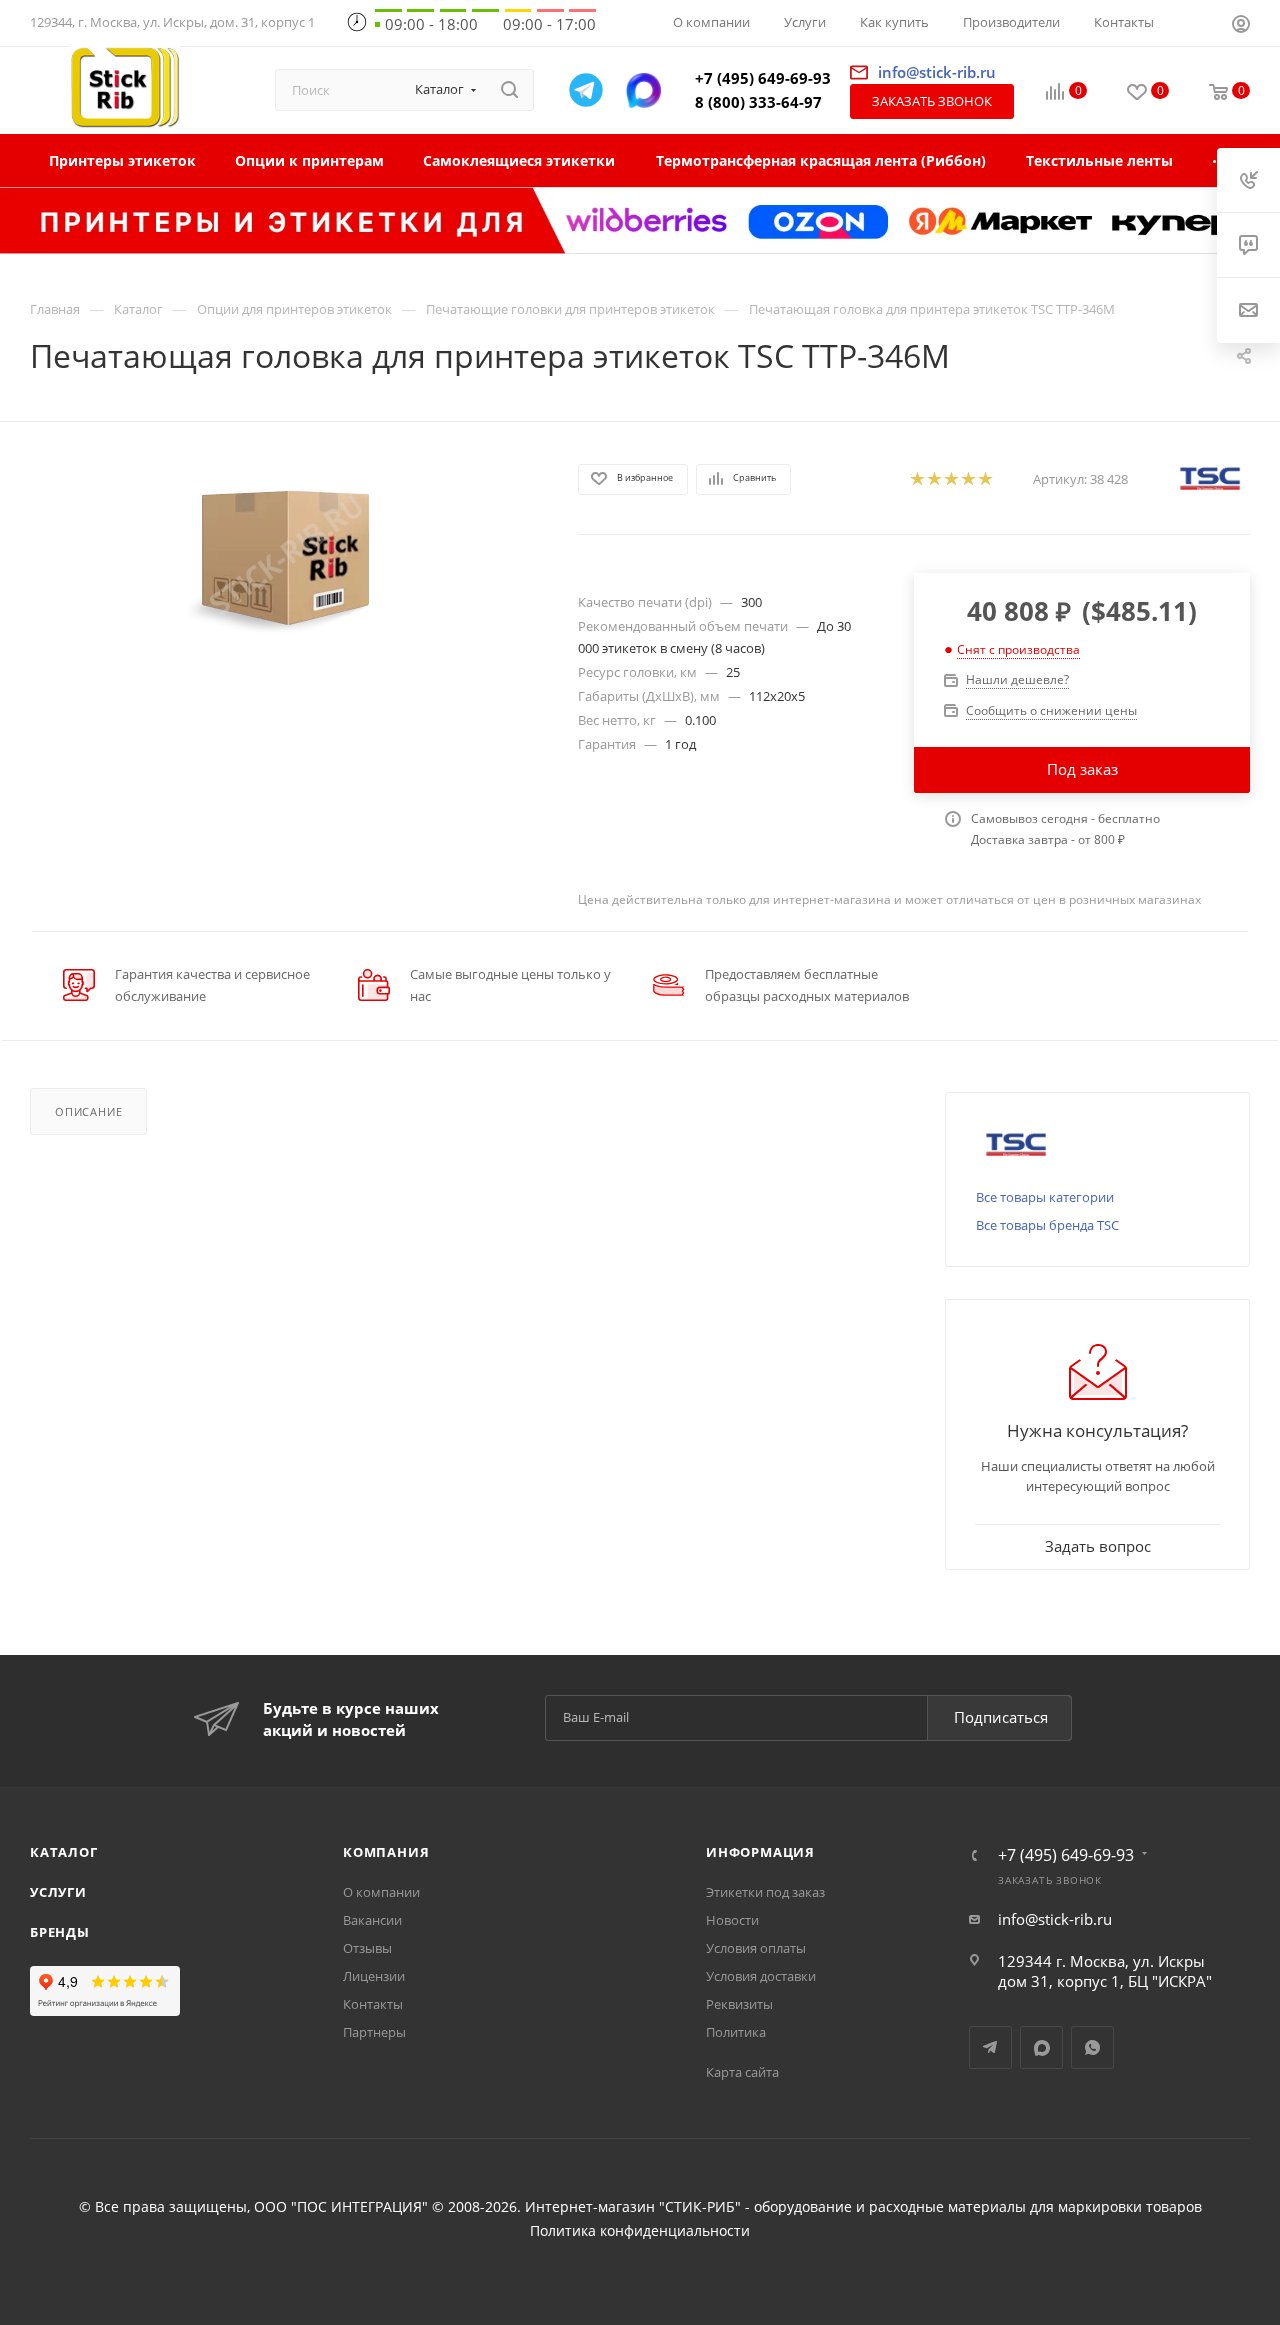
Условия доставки (761, 1976)
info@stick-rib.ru (1055, 1919)
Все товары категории (1045, 1197)
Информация (760, 1852)
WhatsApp (1092, 2047)
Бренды (60, 1932)
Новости (732, 1920)
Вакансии (372, 1920)
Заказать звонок (932, 101)
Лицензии (374, 1976)
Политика (736, 2032)
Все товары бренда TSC (1047, 1225)
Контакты (373, 2004)
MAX (1041, 2047)
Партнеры (374, 2032)
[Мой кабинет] (1241, 26)
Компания (386, 1852)
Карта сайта (742, 2072)
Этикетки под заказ (765, 1892)
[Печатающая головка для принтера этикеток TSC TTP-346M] (286, 555)
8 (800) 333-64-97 (758, 102)
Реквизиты (739, 2004)
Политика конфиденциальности (640, 2231)
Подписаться (1001, 1717)
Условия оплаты (756, 1948)
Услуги (58, 1892)
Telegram (990, 2047)
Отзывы (367, 1948)
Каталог (64, 1852)
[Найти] (509, 90)
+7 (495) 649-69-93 (763, 78)
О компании (381, 1892)
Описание (88, 1111)
